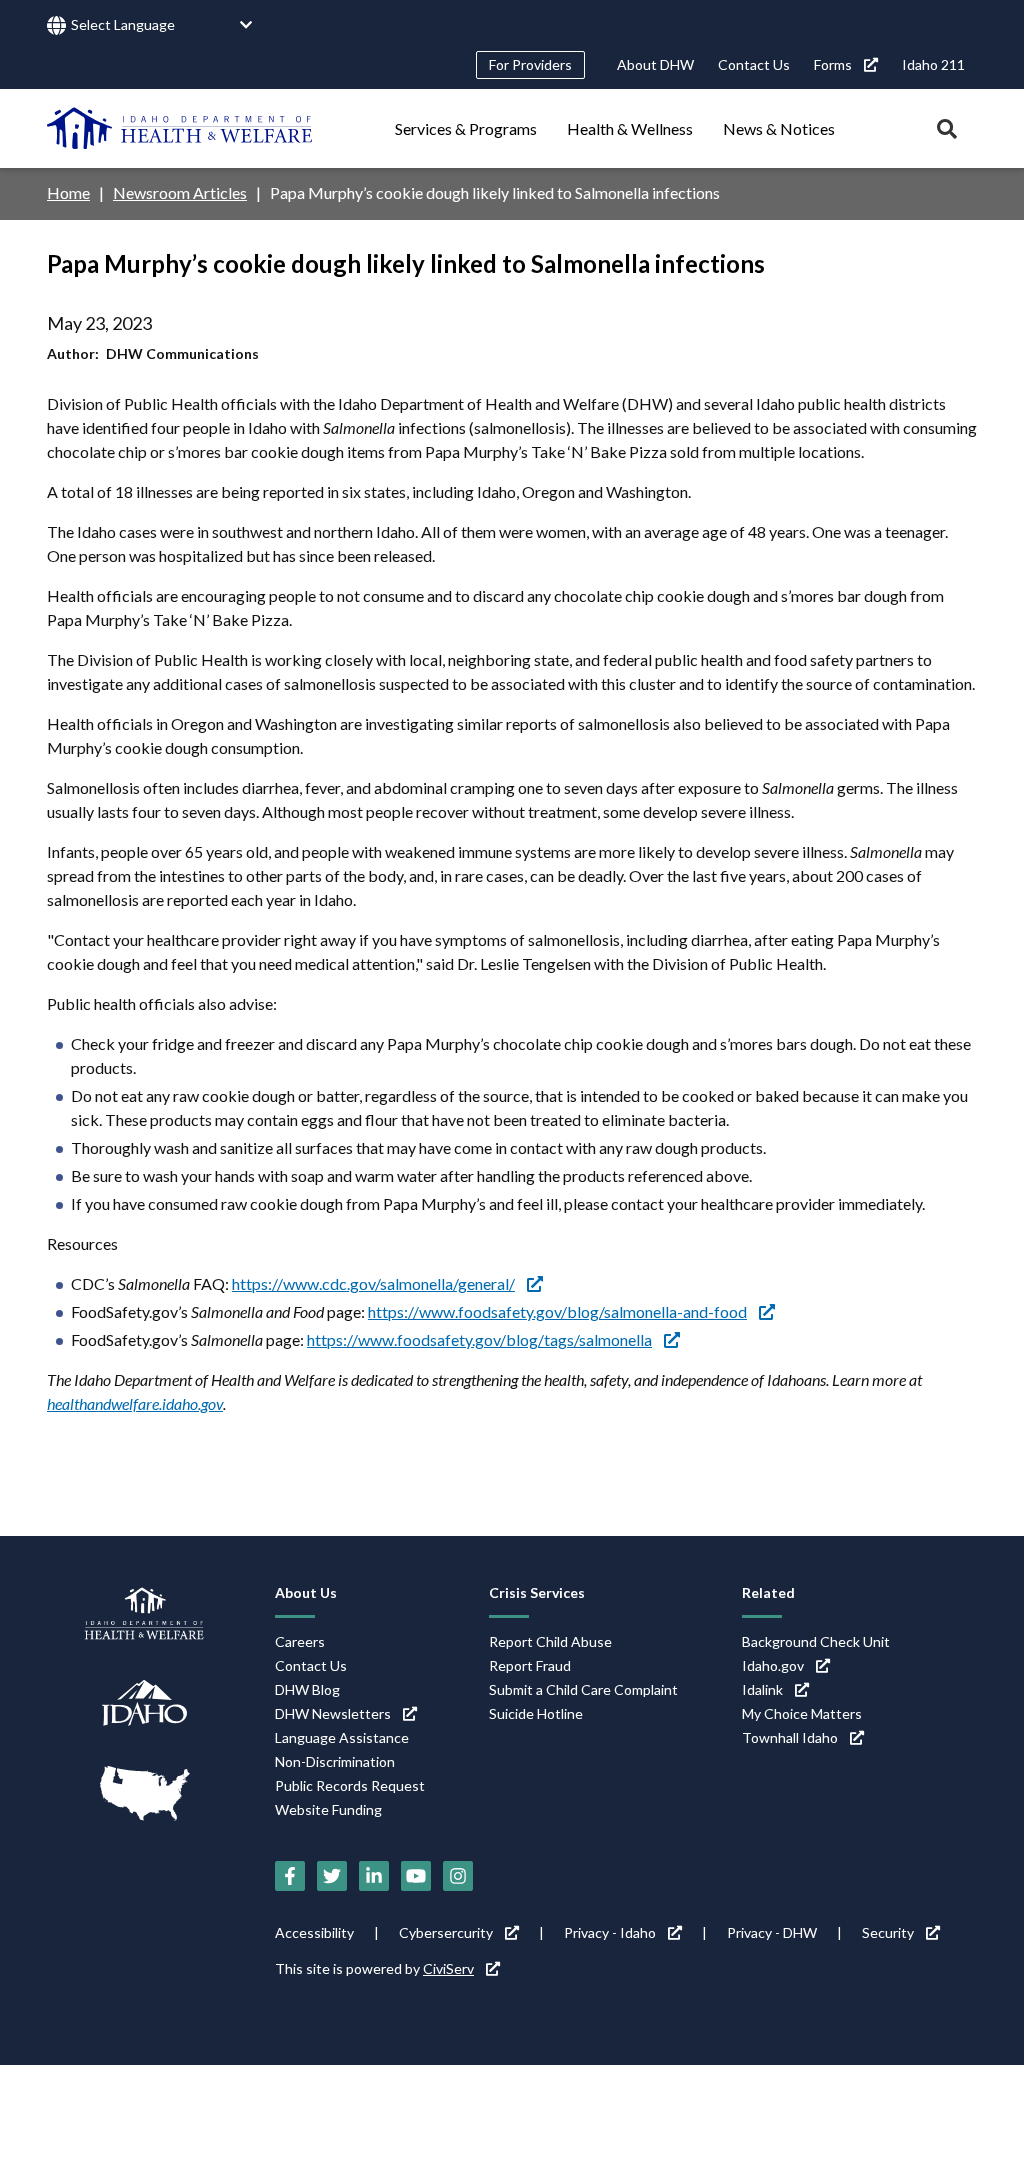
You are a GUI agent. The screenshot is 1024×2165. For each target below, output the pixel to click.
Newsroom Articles (180, 192)
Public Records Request (350, 1785)
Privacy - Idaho (610, 1932)
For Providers (530, 64)
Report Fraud (530, 1665)
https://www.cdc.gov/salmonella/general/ (373, 1283)
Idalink (762, 1689)
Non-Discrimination (335, 1761)
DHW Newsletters (333, 1713)
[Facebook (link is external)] (290, 1876)
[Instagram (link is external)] (458, 1876)
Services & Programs (466, 128)
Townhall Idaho (790, 1737)
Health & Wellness (630, 128)
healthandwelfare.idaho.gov (135, 1403)
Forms (833, 64)
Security (888, 1932)
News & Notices (779, 128)
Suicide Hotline (536, 1713)
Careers (300, 1641)
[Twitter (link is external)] (332, 1876)
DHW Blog (307, 1689)
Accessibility (314, 1932)
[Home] (180, 128)
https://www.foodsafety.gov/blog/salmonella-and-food (557, 1311)
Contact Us (754, 64)
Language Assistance (342, 1737)
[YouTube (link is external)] (416, 1876)
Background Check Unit (816, 1641)
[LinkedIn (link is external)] (374, 1876)
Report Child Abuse (550, 1641)
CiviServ (448, 1968)
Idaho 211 (933, 64)
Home (68, 192)
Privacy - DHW (772, 1932)
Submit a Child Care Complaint (583, 1689)
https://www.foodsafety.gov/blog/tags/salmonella (479, 1339)
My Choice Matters (802, 1713)
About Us (306, 1592)
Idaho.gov (773, 1665)
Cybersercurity (446, 1932)
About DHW (655, 64)
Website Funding (328, 1809)
